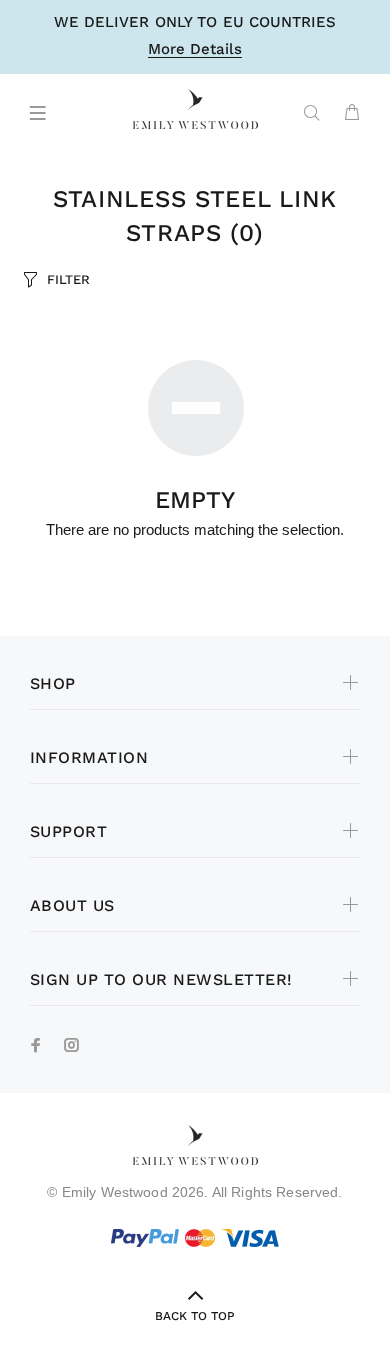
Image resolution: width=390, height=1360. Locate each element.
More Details (195, 50)
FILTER (68, 279)
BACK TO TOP (195, 1316)
